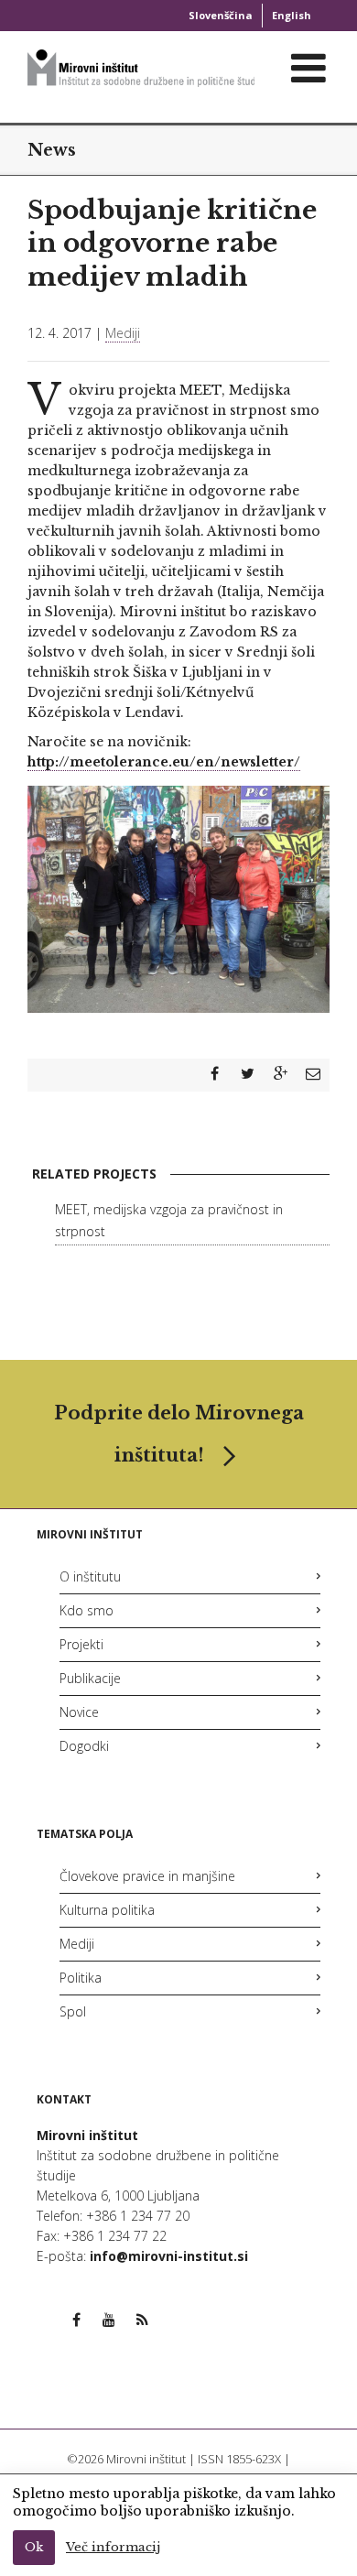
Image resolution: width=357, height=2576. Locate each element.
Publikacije (90, 1678)
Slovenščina (221, 15)
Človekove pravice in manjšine (147, 1876)
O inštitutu (90, 1576)
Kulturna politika (107, 1910)
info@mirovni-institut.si (169, 2256)
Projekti (81, 1644)
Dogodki (84, 1746)
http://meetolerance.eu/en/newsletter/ (164, 762)
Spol (73, 2011)
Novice (79, 1712)
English (292, 15)
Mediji (123, 333)
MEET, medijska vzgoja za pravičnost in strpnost (169, 1220)
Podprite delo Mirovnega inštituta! (179, 1434)
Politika (81, 1978)
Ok (34, 2547)
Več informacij (113, 2547)
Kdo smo (87, 1610)
